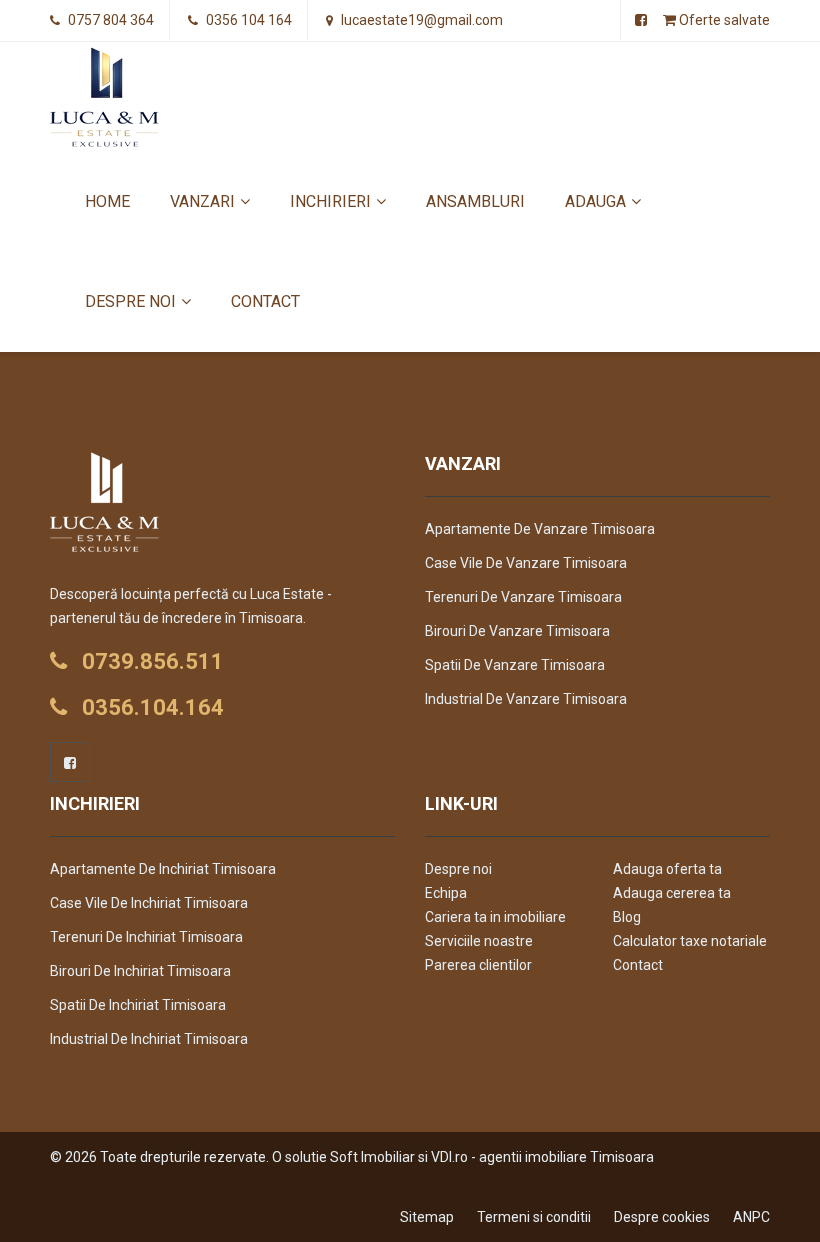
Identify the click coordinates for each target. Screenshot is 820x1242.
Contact (265, 301)
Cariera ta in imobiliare (495, 917)
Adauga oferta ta (667, 869)
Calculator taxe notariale (690, 941)
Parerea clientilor (478, 965)
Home (107, 201)
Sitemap (427, 1217)
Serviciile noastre (479, 941)
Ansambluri (475, 201)
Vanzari (202, 201)
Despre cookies (662, 1217)
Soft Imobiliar (372, 1157)
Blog (627, 917)
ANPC (751, 1217)
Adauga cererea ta (672, 893)
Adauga (595, 201)
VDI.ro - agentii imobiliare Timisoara (542, 1157)
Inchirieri (330, 201)
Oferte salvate (723, 20)
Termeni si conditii (534, 1217)
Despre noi (130, 301)
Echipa (446, 893)
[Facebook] (70, 762)
